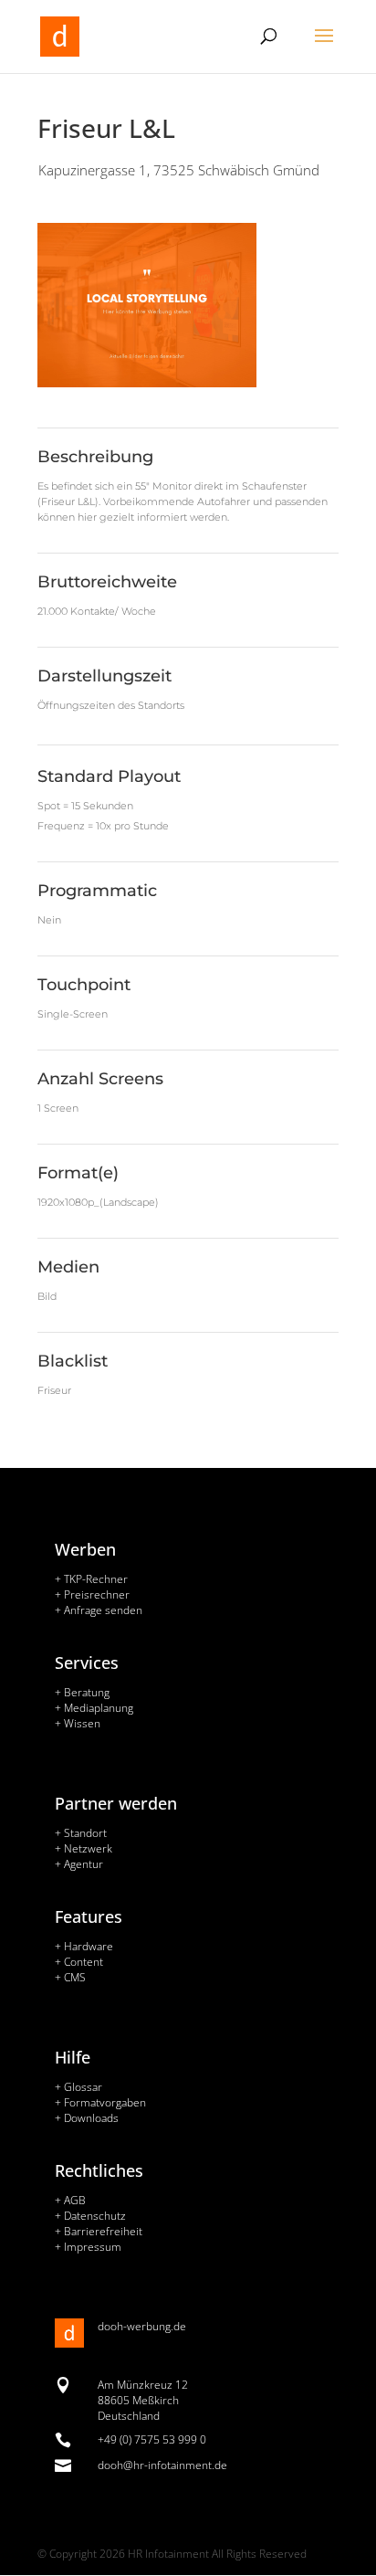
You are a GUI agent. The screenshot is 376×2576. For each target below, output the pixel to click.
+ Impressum (88, 2247)
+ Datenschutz (90, 2216)
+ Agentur (79, 1864)
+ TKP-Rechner (91, 1579)
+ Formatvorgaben (100, 2102)
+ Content (79, 1962)
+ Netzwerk (84, 1848)
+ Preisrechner (92, 1594)
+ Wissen (78, 1723)
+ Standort (81, 1833)
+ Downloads (87, 2118)
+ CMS (70, 1977)
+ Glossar (78, 2087)
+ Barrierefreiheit (99, 2231)
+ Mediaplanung (94, 1708)
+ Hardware (84, 1946)
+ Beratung (82, 1692)
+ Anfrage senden (99, 1610)
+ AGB (70, 2200)
